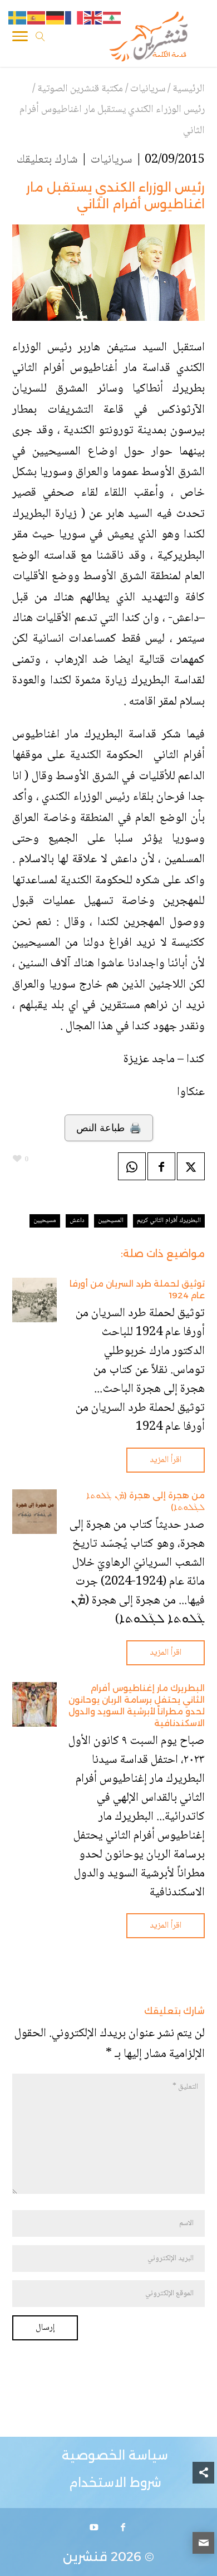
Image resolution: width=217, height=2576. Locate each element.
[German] (56, 18)
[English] (93, 18)
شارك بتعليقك (47, 160)
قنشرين (85, 2557)
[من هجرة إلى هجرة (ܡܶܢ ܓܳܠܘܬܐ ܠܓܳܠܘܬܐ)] (34, 1512)
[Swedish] (18, 18)
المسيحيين (111, 1221)
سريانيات (111, 160)
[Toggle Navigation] (20, 38)
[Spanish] (37, 18)
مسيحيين (45, 1221)
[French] (75, 18)
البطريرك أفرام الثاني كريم (169, 1221)
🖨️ (109, 1128)
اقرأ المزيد (166, 1460)
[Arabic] (112, 18)
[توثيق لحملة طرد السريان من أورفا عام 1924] (34, 1300)
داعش (77, 1221)
